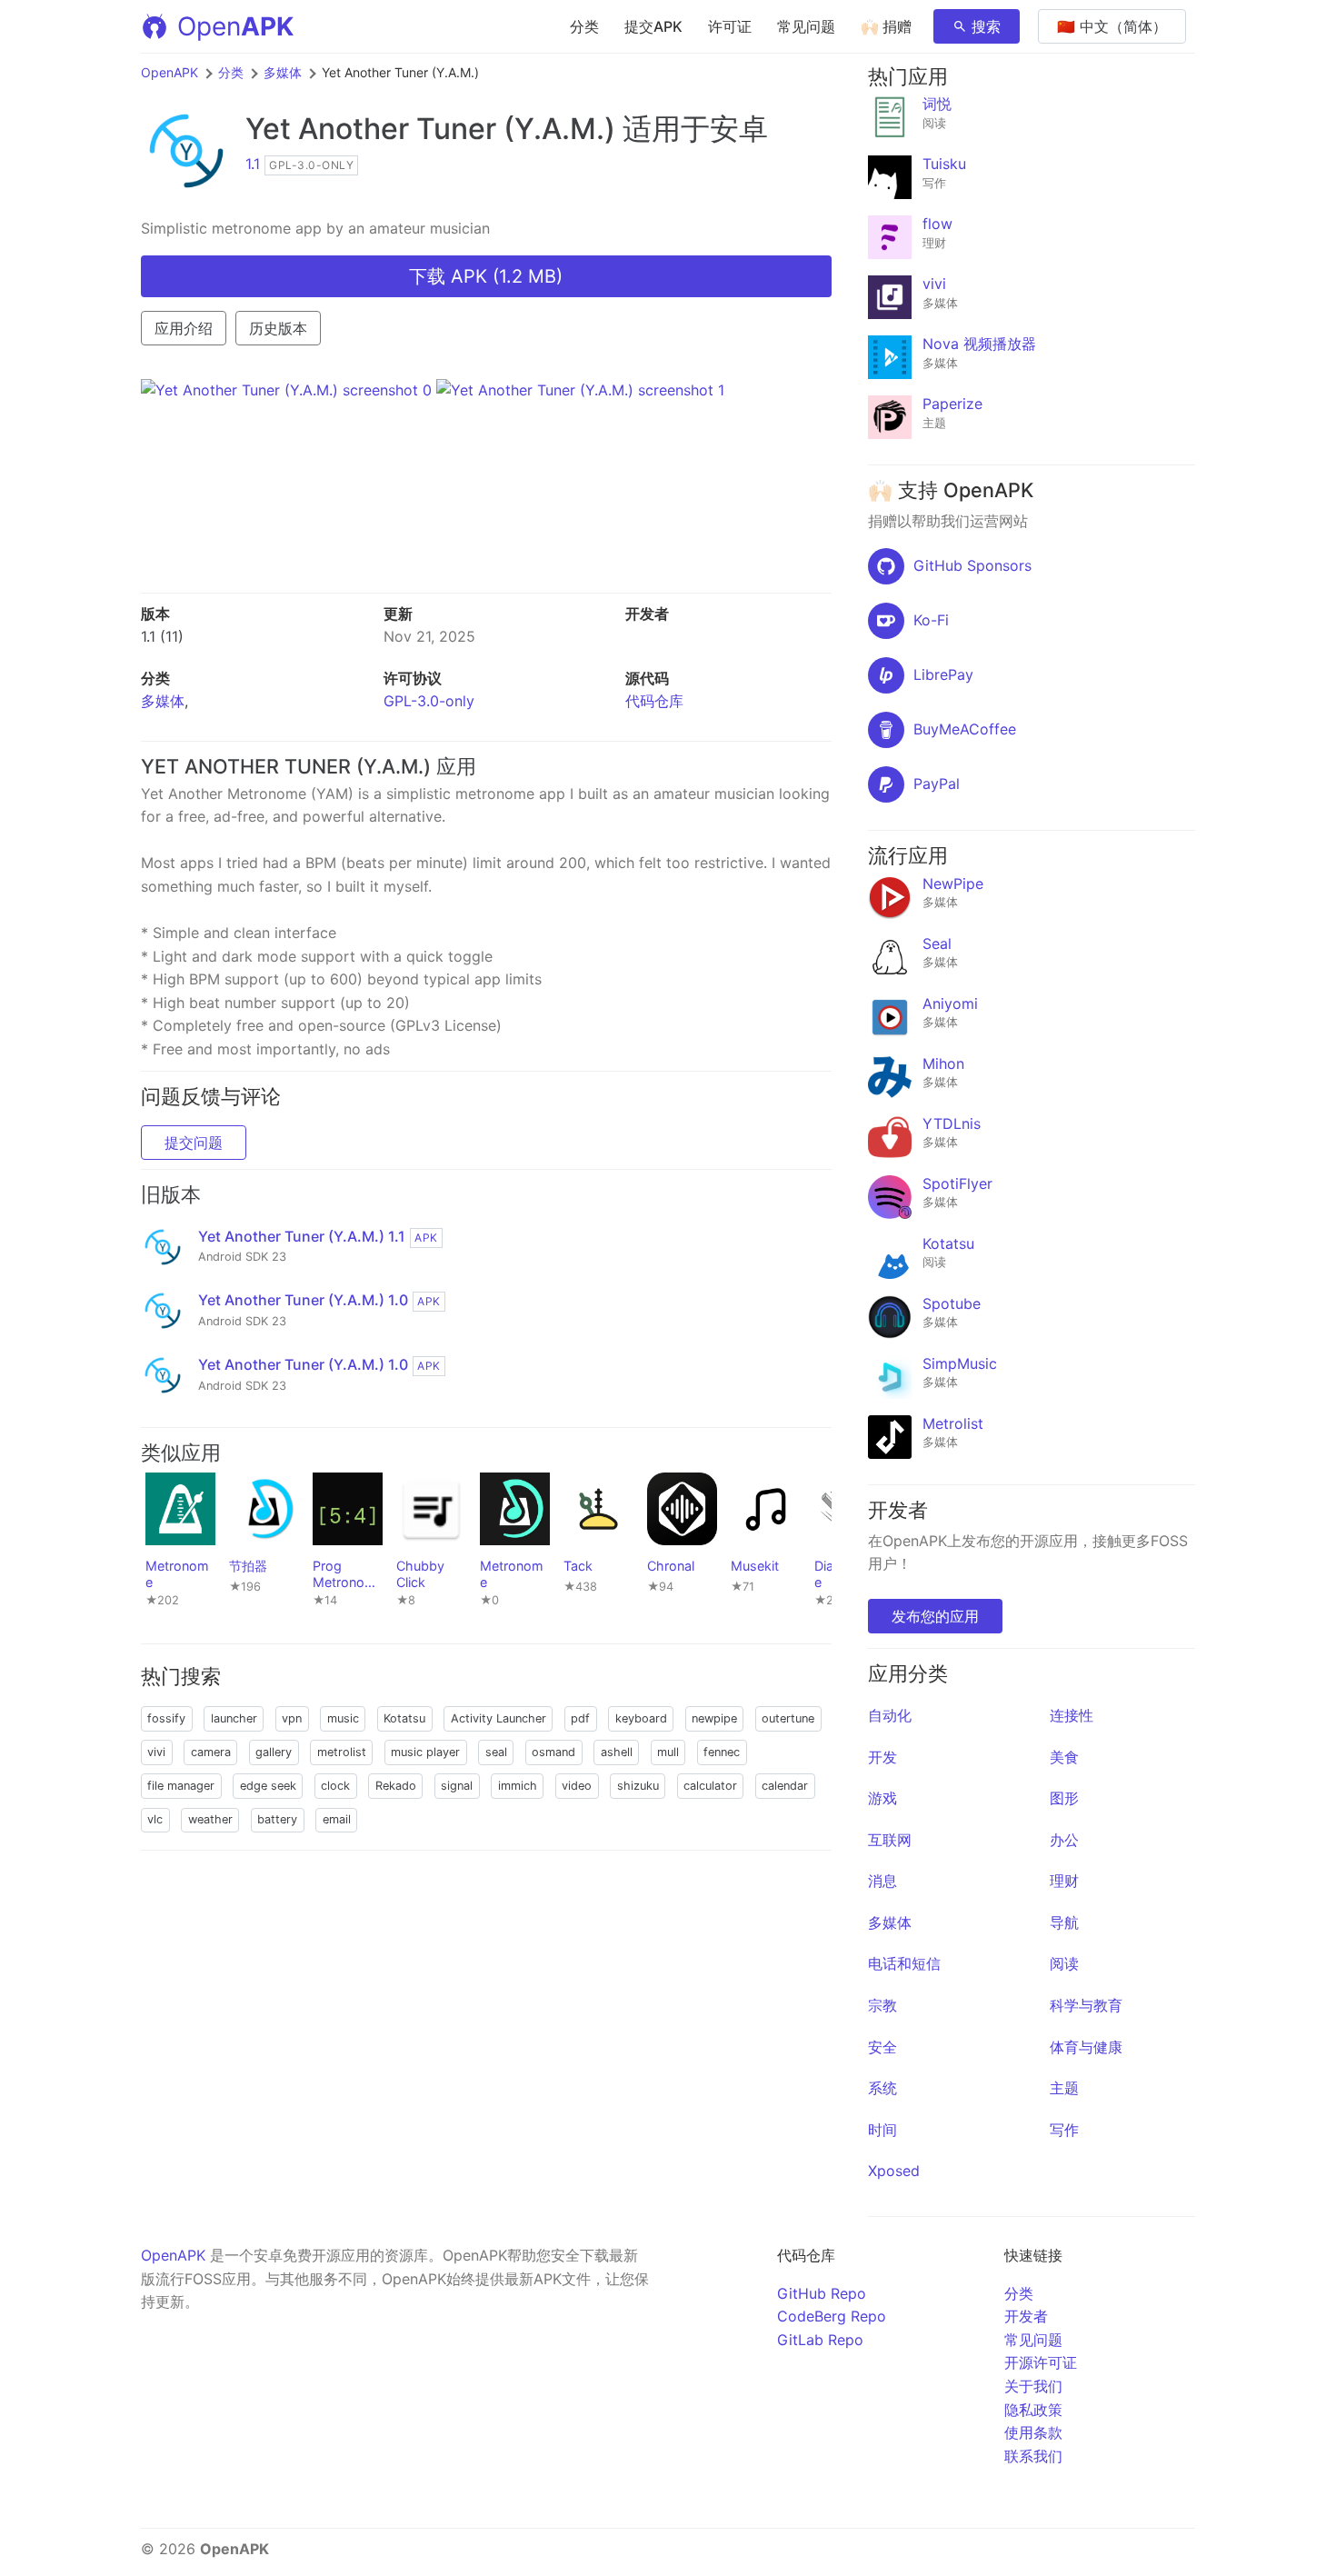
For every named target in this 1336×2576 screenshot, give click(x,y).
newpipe (714, 1718)
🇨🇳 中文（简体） (1112, 26)
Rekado (396, 1786)
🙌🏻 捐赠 (886, 26)
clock (335, 1786)
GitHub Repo (822, 2293)
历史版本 (278, 328)
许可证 (730, 26)
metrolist (342, 1752)
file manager (181, 1786)
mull (668, 1752)
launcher (234, 1718)
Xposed (894, 2171)
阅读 (1064, 1963)
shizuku (638, 1786)
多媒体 (283, 72)
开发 (882, 1757)
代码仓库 (654, 701)
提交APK (653, 26)
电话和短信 (904, 1963)
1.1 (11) (162, 636)
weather (210, 1819)
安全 (882, 2047)
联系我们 (1033, 2456)
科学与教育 (1086, 2005)
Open (235, 26)
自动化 (890, 1715)
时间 (882, 2130)
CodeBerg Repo (832, 2316)
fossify (166, 1718)
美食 (1064, 1757)
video (577, 1786)
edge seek (268, 1786)
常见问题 (806, 26)
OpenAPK (169, 72)
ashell (617, 1752)
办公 (1064, 1840)
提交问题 (194, 1143)
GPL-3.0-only (429, 701)
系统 (882, 2088)
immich (518, 1786)
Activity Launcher (499, 1718)
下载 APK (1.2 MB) (486, 276)
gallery (274, 1752)
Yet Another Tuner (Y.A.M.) (430, 129)
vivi (156, 1752)
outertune (788, 1718)
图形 (1064, 1798)
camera (211, 1752)
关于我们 (1033, 2386)
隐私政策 (1033, 2410)
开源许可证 (1041, 2362)
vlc (155, 1819)
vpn (292, 1718)
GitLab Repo (820, 2340)
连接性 (1072, 1715)
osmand (553, 1752)
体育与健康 (1086, 2047)
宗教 (882, 2005)
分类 (584, 26)
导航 (1064, 1922)
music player (425, 1752)
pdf (580, 1718)
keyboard (641, 1718)
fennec (722, 1752)
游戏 (882, 1798)
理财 (1064, 1881)
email (337, 1819)
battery (277, 1819)
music (343, 1718)
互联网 (890, 1840)
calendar (785, 1786)
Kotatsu (404, 1718)
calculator (710, 1786)
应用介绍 (184, 328)
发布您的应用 (935, 1616)
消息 (882, 1881)
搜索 (986, 26)
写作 (1064, 2130)
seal (496, 1752)
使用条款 (1033, 2432)
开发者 (1026, 2316)
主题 (1064, 2088)
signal (457, 1786)
